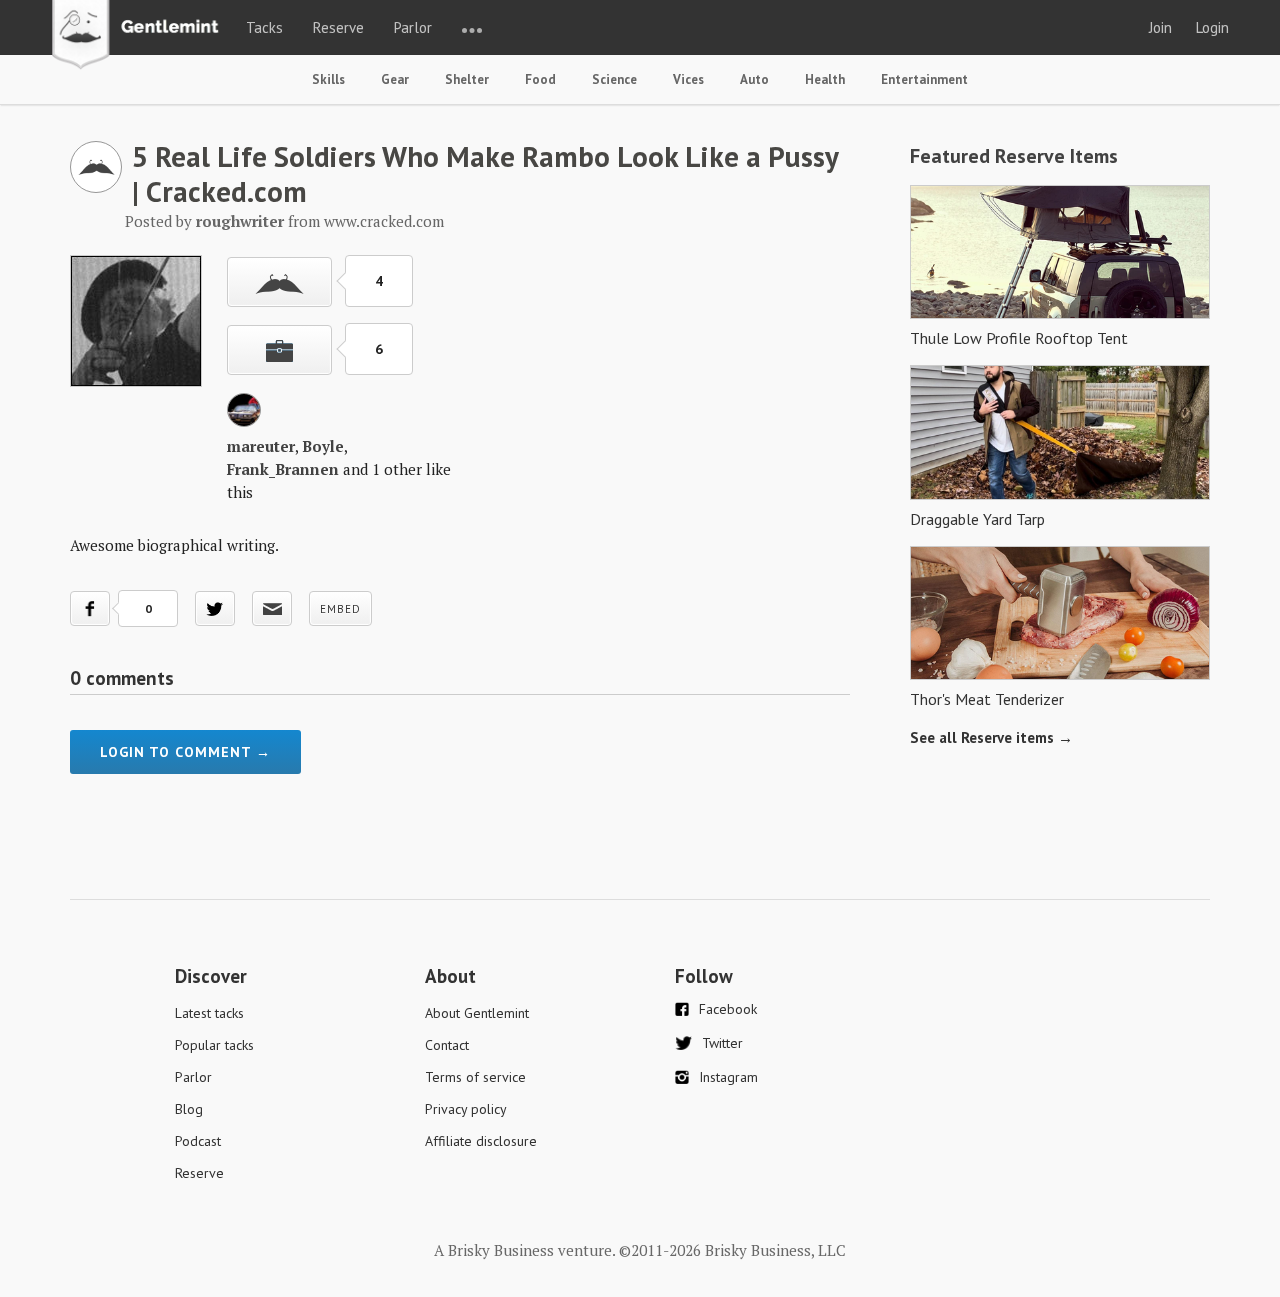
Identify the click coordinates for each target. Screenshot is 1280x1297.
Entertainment (924, 79)
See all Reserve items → (991, 737)
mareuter (261, 446)
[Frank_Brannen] (244, 421)
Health (825, 79)
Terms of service (475, 1077)
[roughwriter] (96, 187)
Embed (340, 609)
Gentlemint (140, 36)
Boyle (323, 446)
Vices (688, 79)
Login (1212, 27)
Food (540, 79)
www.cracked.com (384, 221)
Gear (395, 79)
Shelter (467, 79)
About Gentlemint (477, 1013)
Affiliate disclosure (481, 1141)
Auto (754, 79)
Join (1160, 27)
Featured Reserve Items (1014, 156)
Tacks (264, 27)
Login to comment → (185, 752)
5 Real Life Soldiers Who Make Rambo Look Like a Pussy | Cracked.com (485, 173)
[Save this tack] (279, 350)
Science (614, 79)
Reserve (338, 27)
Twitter (722, 1043)
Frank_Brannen (283, 469)
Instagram (728, 1077)
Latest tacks (209, 1013)
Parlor (413, 27)
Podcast (198, 1141)
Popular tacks (214, 1045)
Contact (447, 1045)
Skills (328, 79)
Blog (189, 1109)
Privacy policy (466, 1109)
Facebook (728, 1009)
